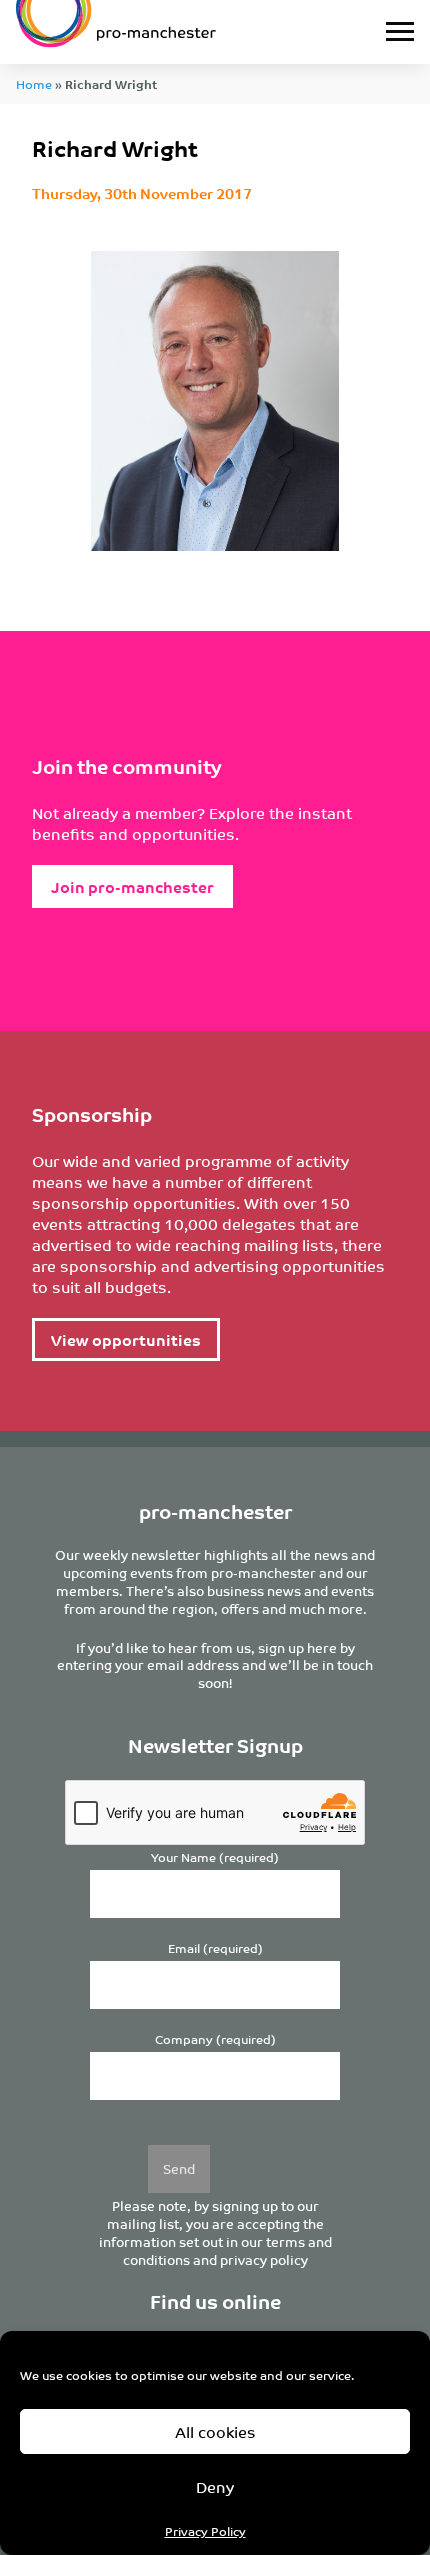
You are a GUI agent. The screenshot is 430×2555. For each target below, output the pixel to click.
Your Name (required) (215, 1857)
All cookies (215, 2431)
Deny (215, 2486)
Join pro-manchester (132, 886)
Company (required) (215, 2039)
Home (34, 83)
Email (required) (215, 1948)
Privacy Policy (205, 2530)
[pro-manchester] (159, 32)
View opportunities (126, 1339)
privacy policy (264, 2259)
